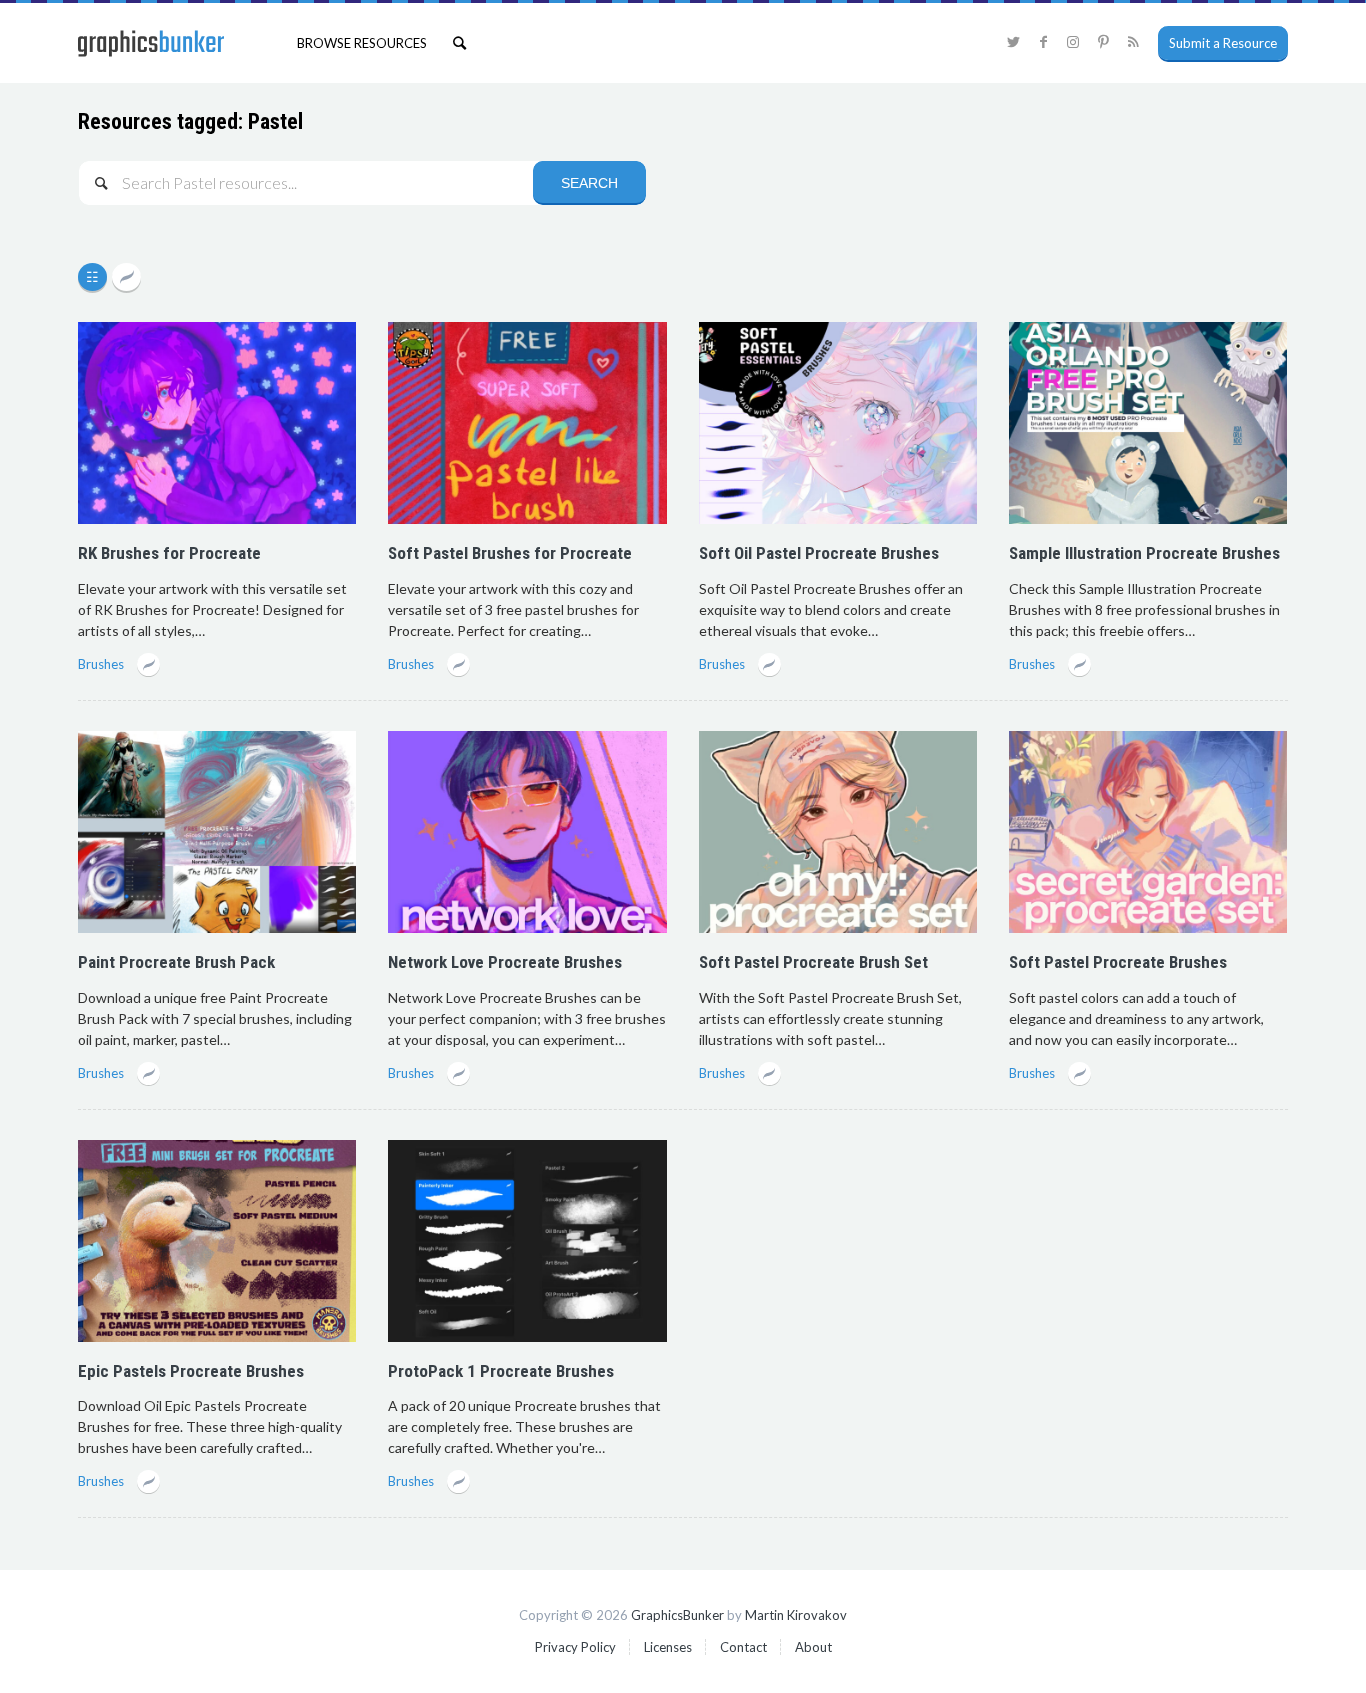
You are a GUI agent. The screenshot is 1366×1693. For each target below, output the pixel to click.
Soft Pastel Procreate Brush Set (813, 962)
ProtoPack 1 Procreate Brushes (501, 1371)
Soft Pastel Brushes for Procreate (510, 553)
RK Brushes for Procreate (169, 553)
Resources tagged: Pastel (190, 121)
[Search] (459, 43)
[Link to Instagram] (1073, 42)
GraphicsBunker (677, 1615)
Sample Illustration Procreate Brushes (1144, 553)
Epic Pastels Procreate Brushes (191, 1371)
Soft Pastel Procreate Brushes (1118, 962)
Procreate (126, 278)
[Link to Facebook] (1043, 42)
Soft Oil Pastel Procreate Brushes (819, 553)
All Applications (95, 278)
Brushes (101, 664)
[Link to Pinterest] (1103, 42)
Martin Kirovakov (796, 1615)
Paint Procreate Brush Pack (176, 962)
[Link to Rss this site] (1133, 42)
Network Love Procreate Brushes (505, 962)
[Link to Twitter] (1013, 42)
